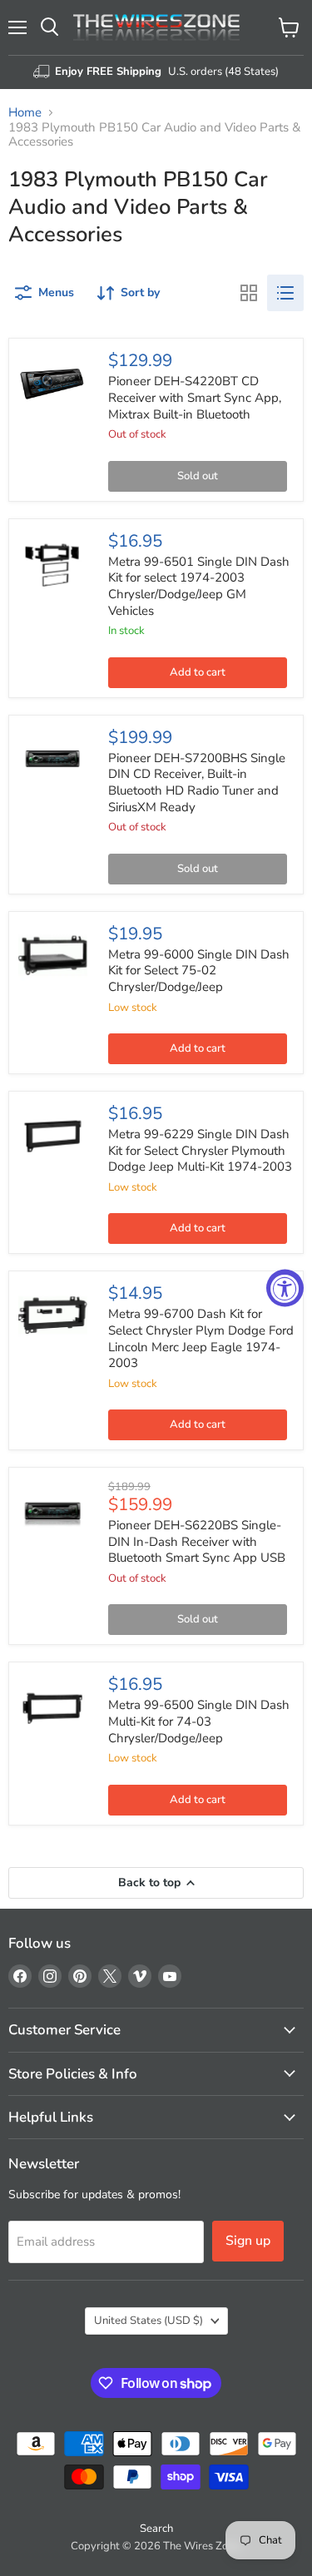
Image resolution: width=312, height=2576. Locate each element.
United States (149, 2321)
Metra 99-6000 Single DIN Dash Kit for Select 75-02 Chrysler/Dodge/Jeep (199, 971)
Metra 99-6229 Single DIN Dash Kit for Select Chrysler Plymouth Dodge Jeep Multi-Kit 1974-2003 (200, 1150)
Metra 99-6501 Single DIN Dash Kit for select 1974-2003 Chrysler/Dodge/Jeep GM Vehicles (199, 586)
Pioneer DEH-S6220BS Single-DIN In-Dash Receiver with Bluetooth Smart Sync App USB (197, 1541)
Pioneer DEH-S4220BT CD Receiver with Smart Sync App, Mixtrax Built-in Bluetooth (195, 397)
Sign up (248, 2241)
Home (25, 113)
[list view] (285, 293)
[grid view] (249, 293)
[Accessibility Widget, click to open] (285, 1288)
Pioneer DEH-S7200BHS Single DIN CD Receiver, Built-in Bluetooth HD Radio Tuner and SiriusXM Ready (197, 783)
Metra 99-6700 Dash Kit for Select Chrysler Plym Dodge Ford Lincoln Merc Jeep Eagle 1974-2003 (201, 1338)
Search (156, 2529)
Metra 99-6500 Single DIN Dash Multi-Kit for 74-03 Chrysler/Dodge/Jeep (199, 1721)
